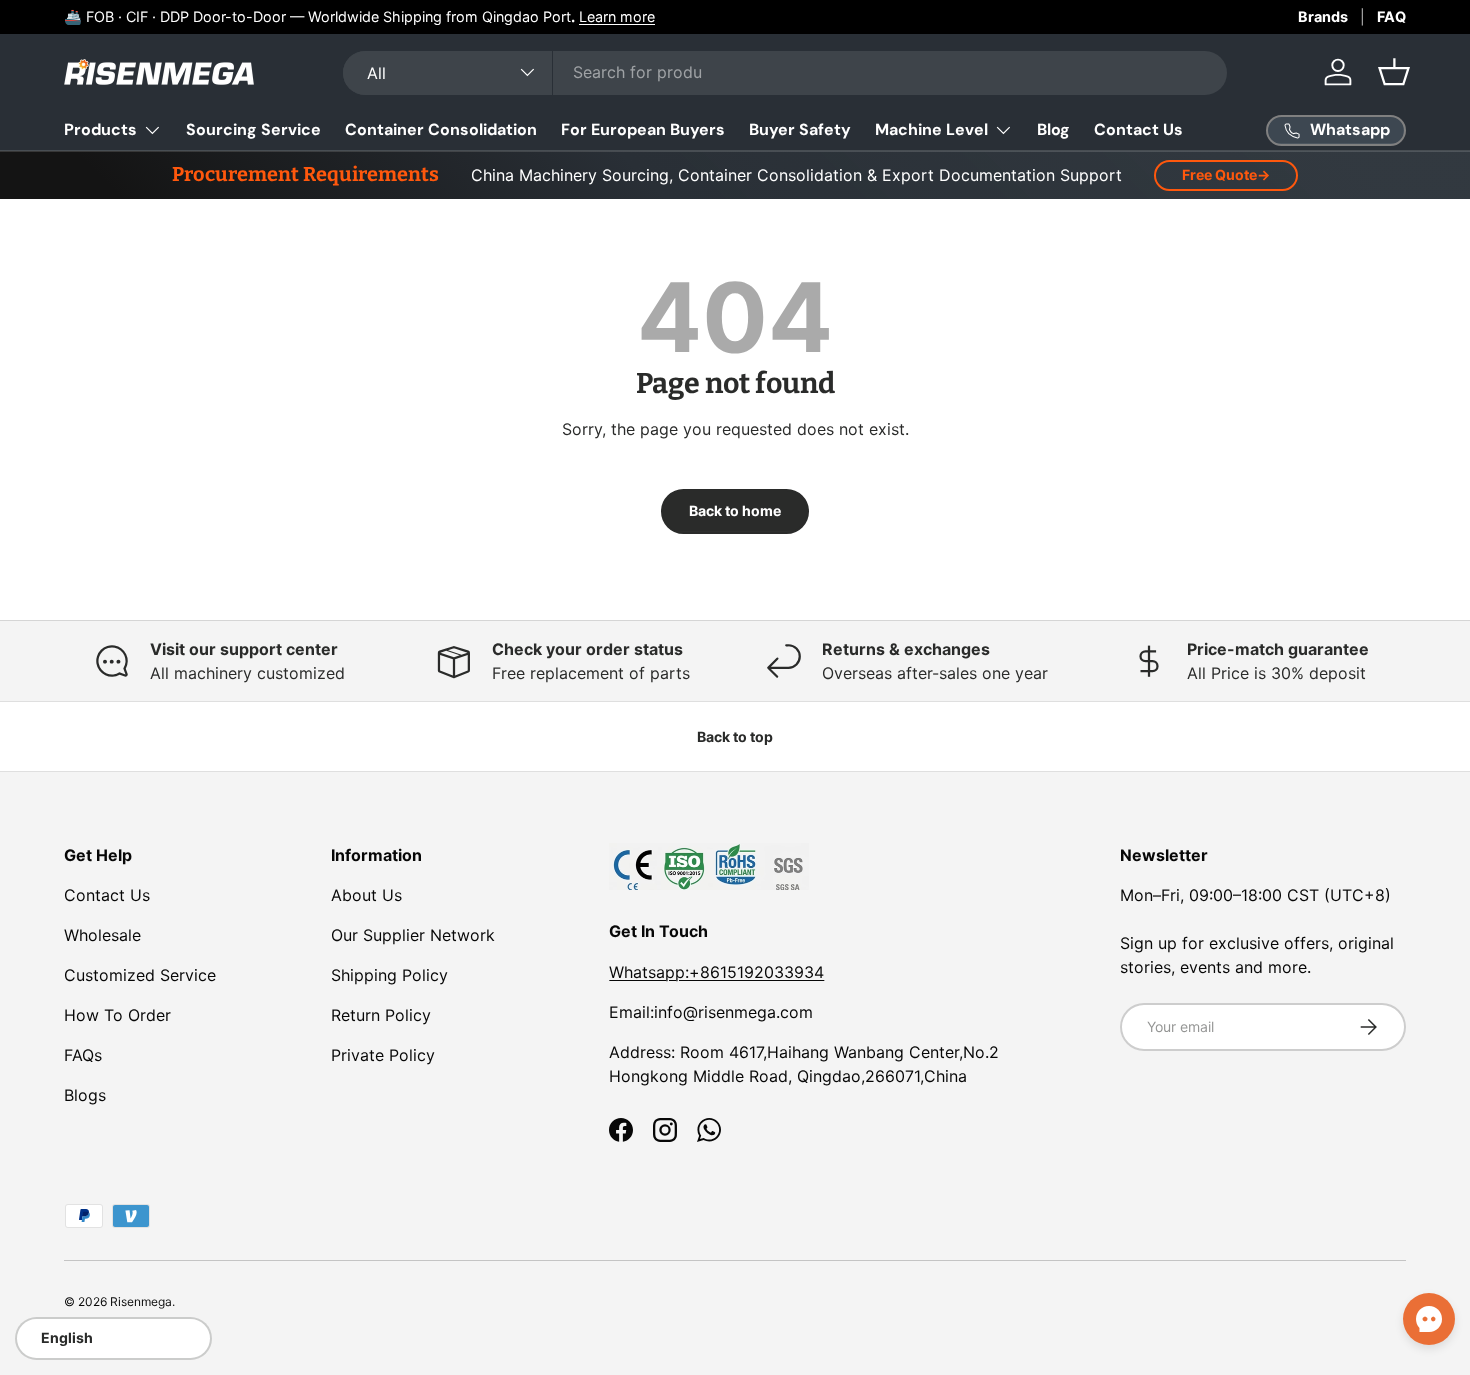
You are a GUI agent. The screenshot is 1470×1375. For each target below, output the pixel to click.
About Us (366, 895)
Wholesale (102, 935)
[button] (1394, 72)
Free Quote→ (1226, 174)
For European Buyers (643, 129)
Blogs (85, 1095)
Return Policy (381, 1015)
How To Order (117, 1015)
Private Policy (383, 1055)
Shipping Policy (389, 975)
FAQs (83, 1055)
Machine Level (931, 129)
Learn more (617, 16)
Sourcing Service (253, 129)
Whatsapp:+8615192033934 (716, 972)
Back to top (735, 736)
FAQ (1391, 16)
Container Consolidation (441, 129)
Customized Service (140, 975)
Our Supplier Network (413, 935)
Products (100, 129)
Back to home (735, 510)
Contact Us (1138, 129)
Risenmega (141, 1301)
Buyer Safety (800, 129)
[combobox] (785, 72)
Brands (1323, 16)
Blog (1053, 129)
